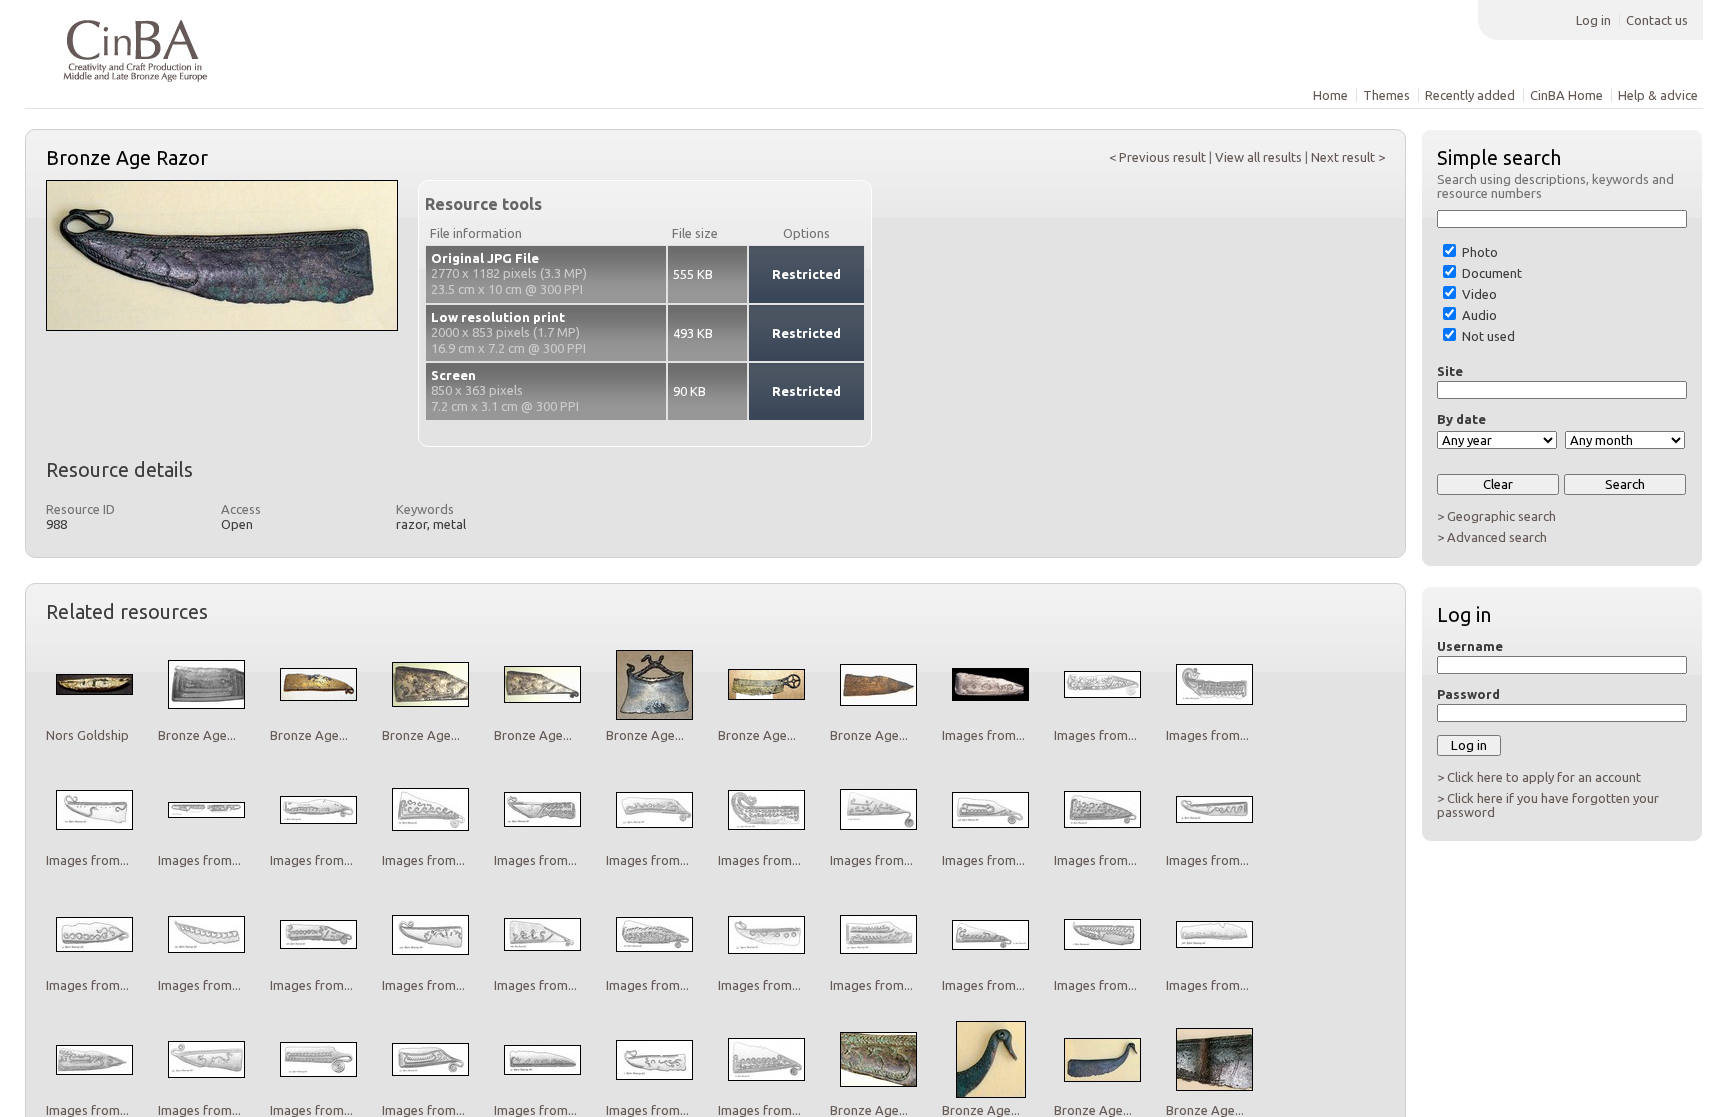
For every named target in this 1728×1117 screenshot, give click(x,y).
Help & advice (1658, 95)
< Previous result (1157, 157)
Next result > (1348, 157)
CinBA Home (1566, 95)
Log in (1593, 20)
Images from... (983, 735)
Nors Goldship (87, 735)
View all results (1258, 157)
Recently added (1470, 95)
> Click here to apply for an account (1539, 777)
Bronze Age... (197, 735)
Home (1330, 95)
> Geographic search (1496, 516)
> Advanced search (1492, 537)
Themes (1386, 95)
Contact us (1657, 20)
